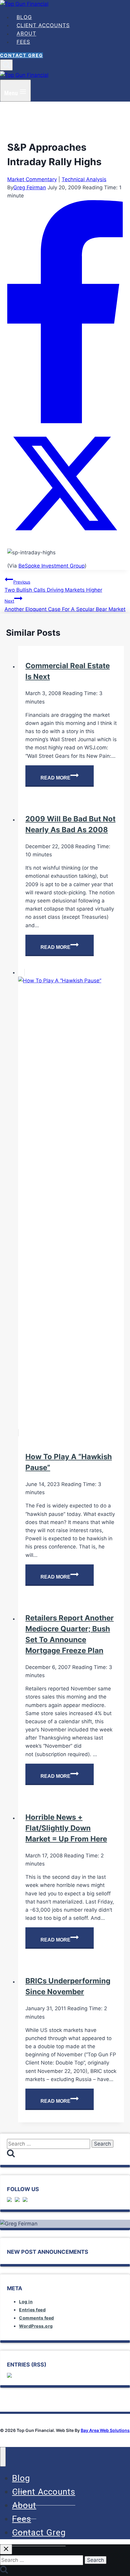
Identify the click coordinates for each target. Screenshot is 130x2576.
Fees (23, 42)
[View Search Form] (6, 65)
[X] (65, 539)
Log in (26, 2302)
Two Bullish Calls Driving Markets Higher (53, 586)
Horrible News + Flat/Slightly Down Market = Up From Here (66, 1828)
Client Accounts (43, 25)
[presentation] (71, 1203)
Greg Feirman (30, 187)
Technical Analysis (84, 179)
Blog (24, 17)
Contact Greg (21, 55)
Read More (67, 779)
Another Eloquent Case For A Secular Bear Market (65, 605)
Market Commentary (32, 179)
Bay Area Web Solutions (105, 2430)
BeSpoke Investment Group (52, 566)
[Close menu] (3, 2457)
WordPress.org (36, 2326)
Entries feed (32, 2310)
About (26, 34)
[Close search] (6, 2549)
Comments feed (37, 2318)
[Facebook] (65, 421)
